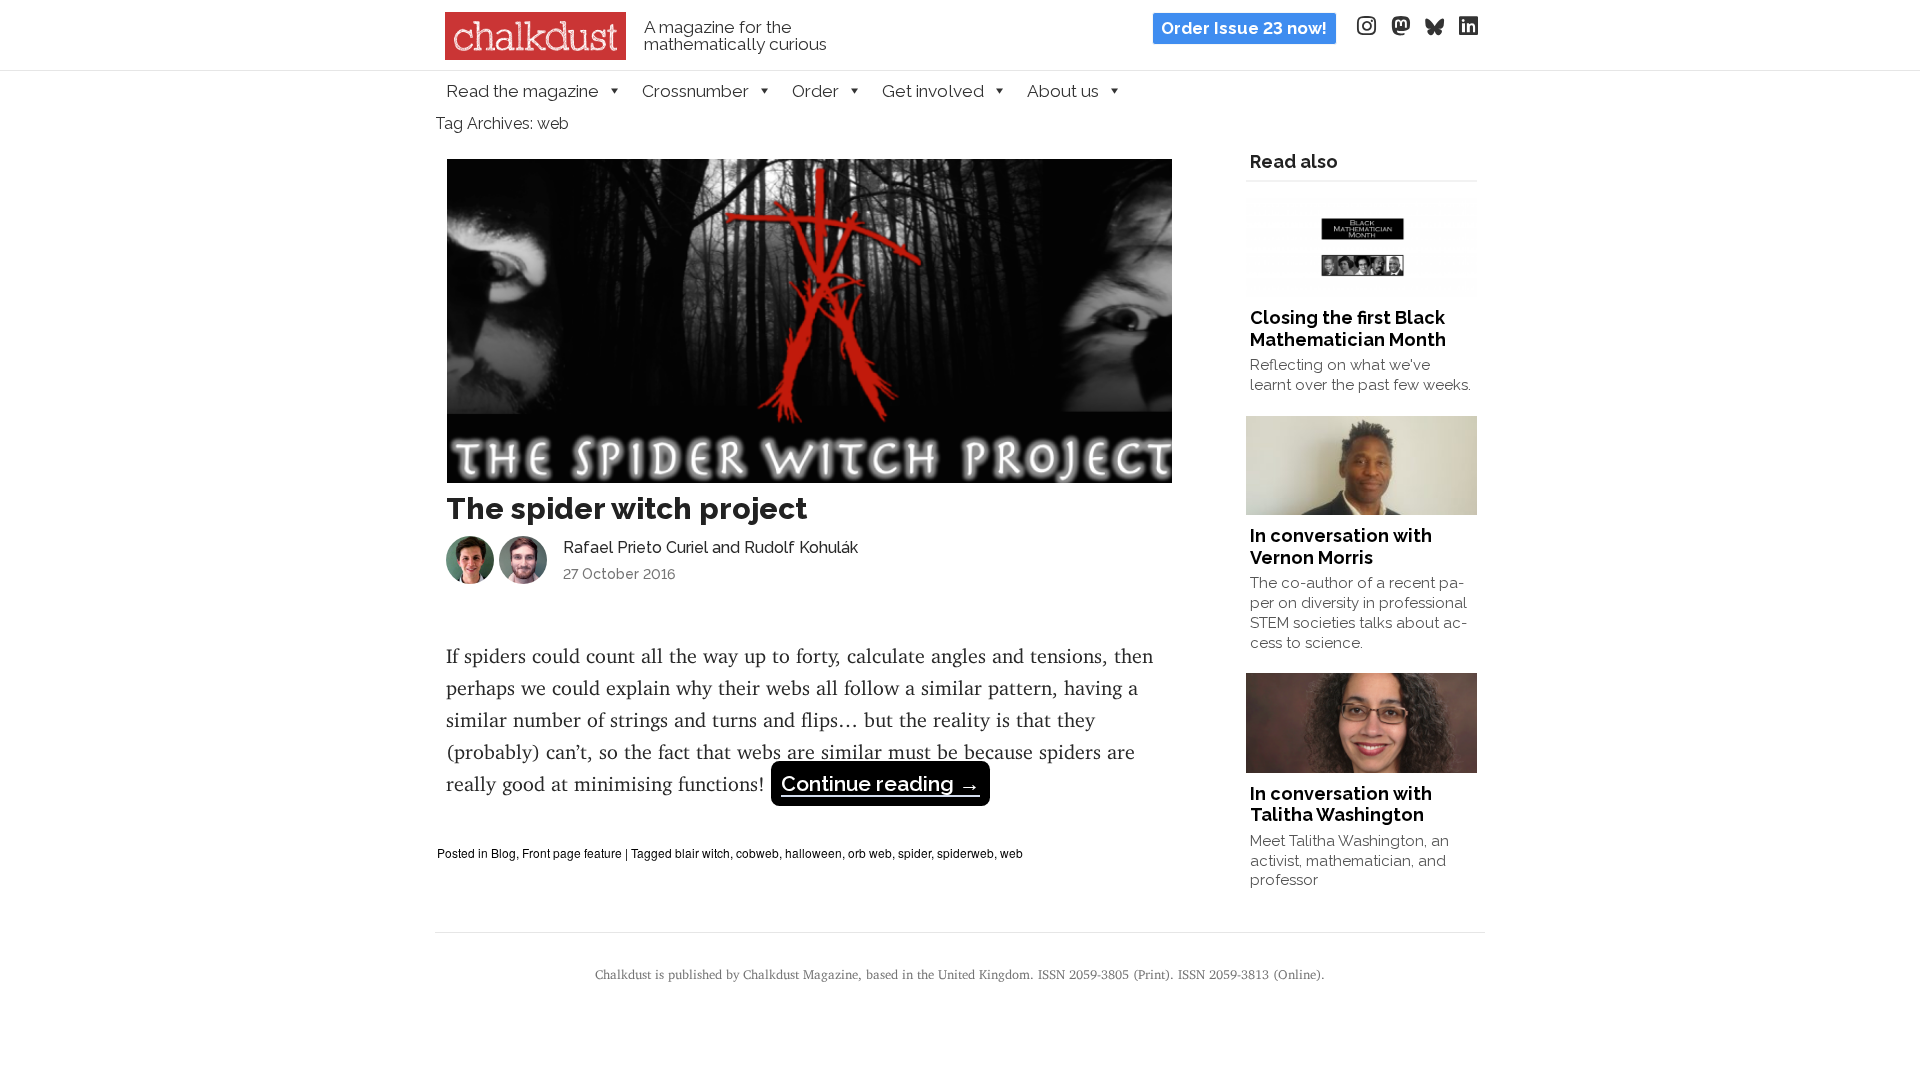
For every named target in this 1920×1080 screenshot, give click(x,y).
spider (914, 852)
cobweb (757, 852)
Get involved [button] (933, 91)
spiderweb (965, 852)
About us (1063, 91)
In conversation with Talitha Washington (1341, 804)
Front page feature (572, 852)
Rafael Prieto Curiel (635, 547)
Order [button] (815, 91)
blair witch (702, 852)
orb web (870, 852)
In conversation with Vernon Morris (1341, 546)
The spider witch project (626, 508)
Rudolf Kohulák (801, 547)
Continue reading (880, 783)
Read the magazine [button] (522, 91)
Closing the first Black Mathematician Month (1348, 328)
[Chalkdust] (535, 54)
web (1011, 852)
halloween (813, 852)
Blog (503, 852)
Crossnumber (695, 91)
